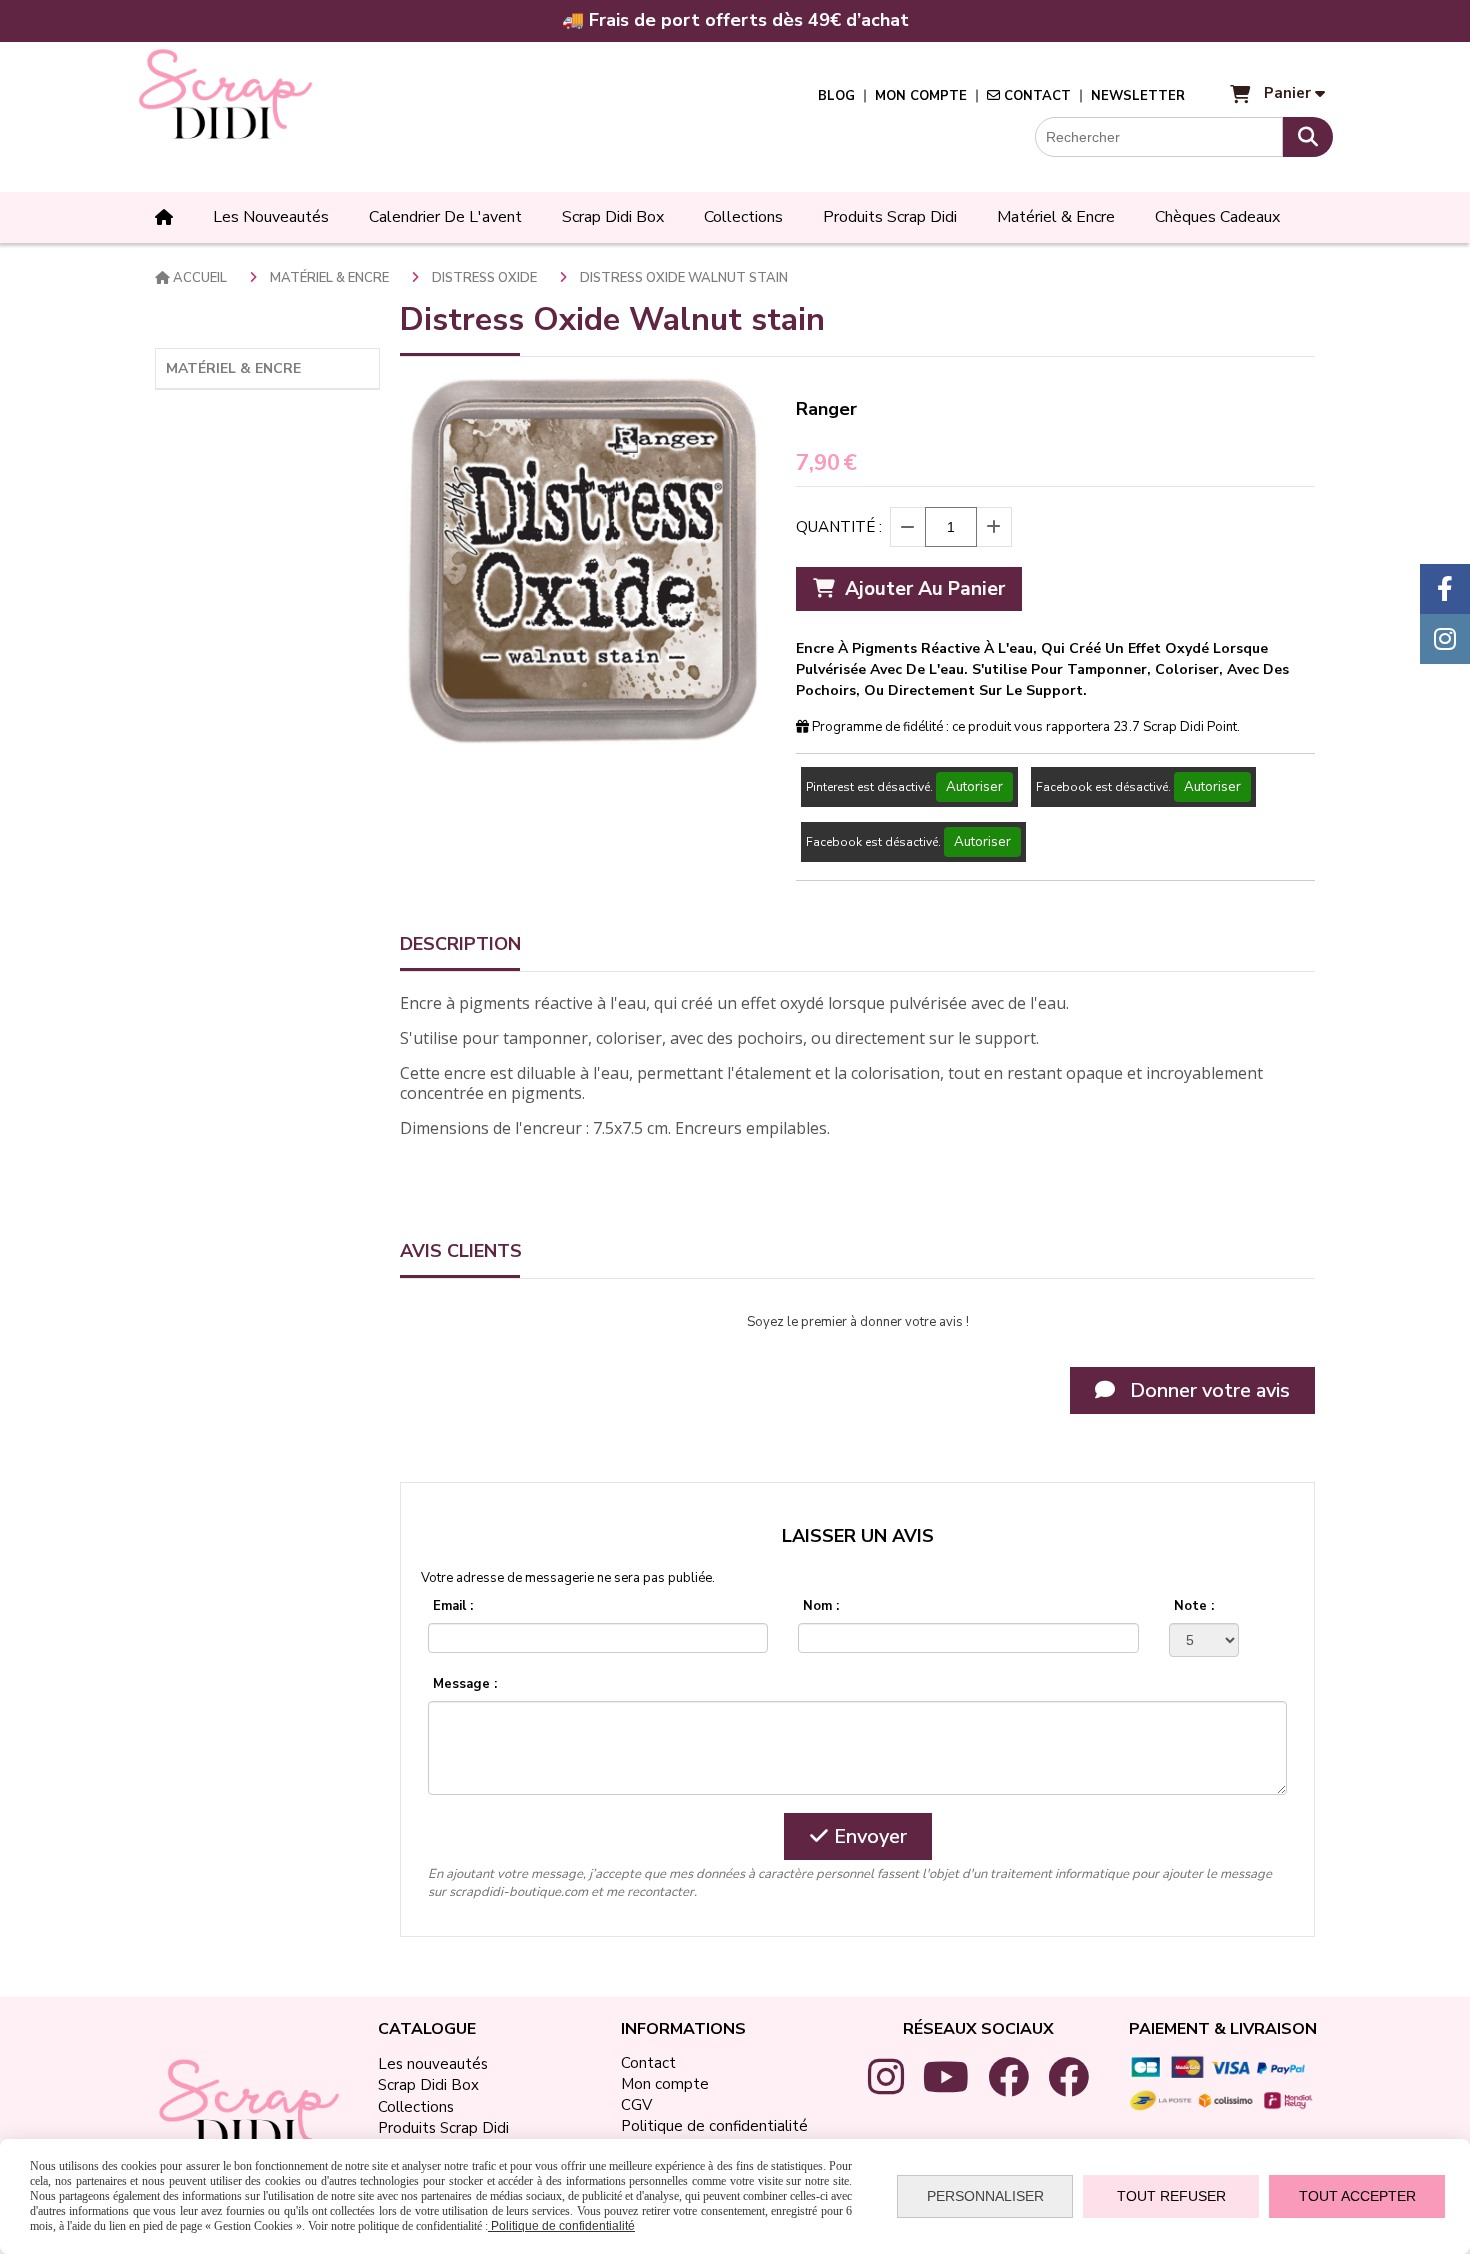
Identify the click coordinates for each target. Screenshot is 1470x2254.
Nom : (821, 1606)
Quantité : (839, 527)
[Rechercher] (1308, 137)
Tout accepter (1357, 2196)
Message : (465, 1684)
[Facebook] (1445, 589)
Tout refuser (1171, 2196)
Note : (1194, 1606)
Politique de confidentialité (561, 2226)
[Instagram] (1445, 639)
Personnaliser (985, 2196)
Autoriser (974, 787)
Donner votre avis (1207, 1390)
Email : (453, 1606)
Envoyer (868, 1836)
